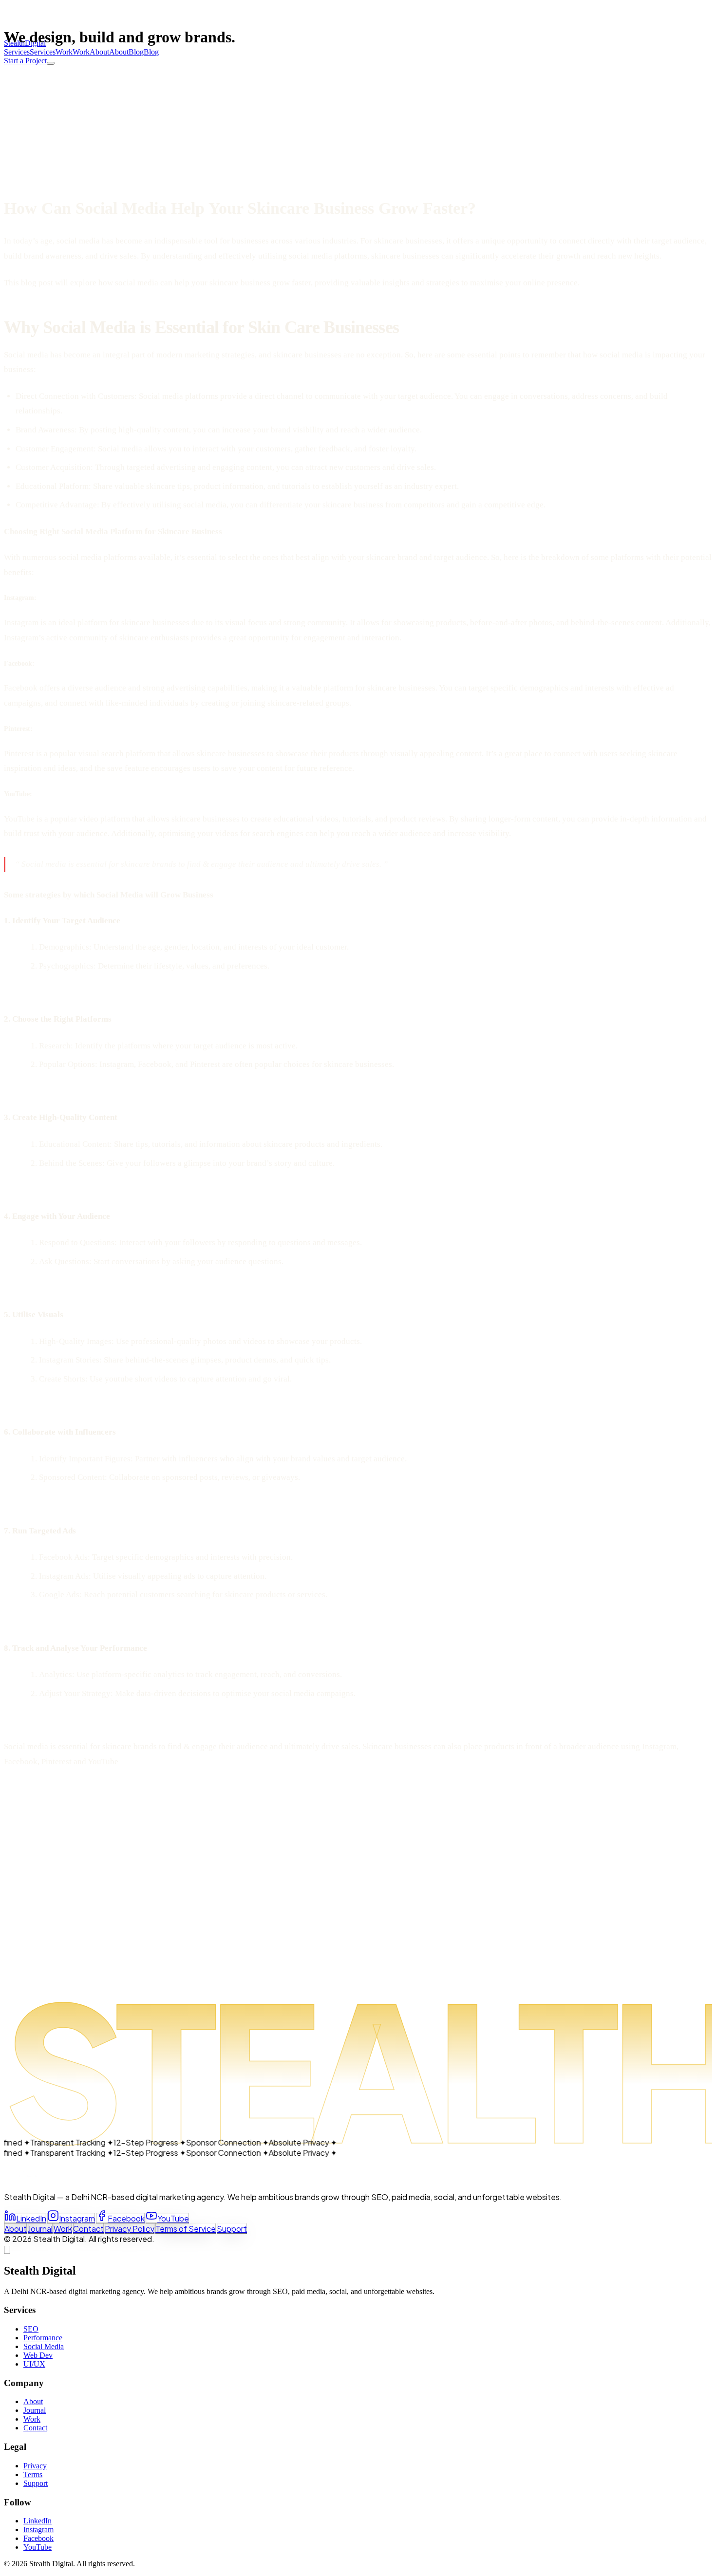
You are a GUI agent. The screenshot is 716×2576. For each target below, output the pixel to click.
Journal (40, 2229)
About (16, 2229)
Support (232, 2229)
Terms (33, 2474)
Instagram (77, 2218)
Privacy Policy (130, 2229)
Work (63, 2229)
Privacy (35, 2466)
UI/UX (34, 2364)
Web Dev (38, 2355)
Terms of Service (186, 2229)
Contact (88, 2229)
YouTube (173, 2218)
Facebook (126, 2218)
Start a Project (25, 61)
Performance (43, 2338)
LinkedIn (31, 2218)
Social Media (44, 2346)
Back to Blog (31, 89)
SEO (31, 2329)
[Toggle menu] (51, 63)
